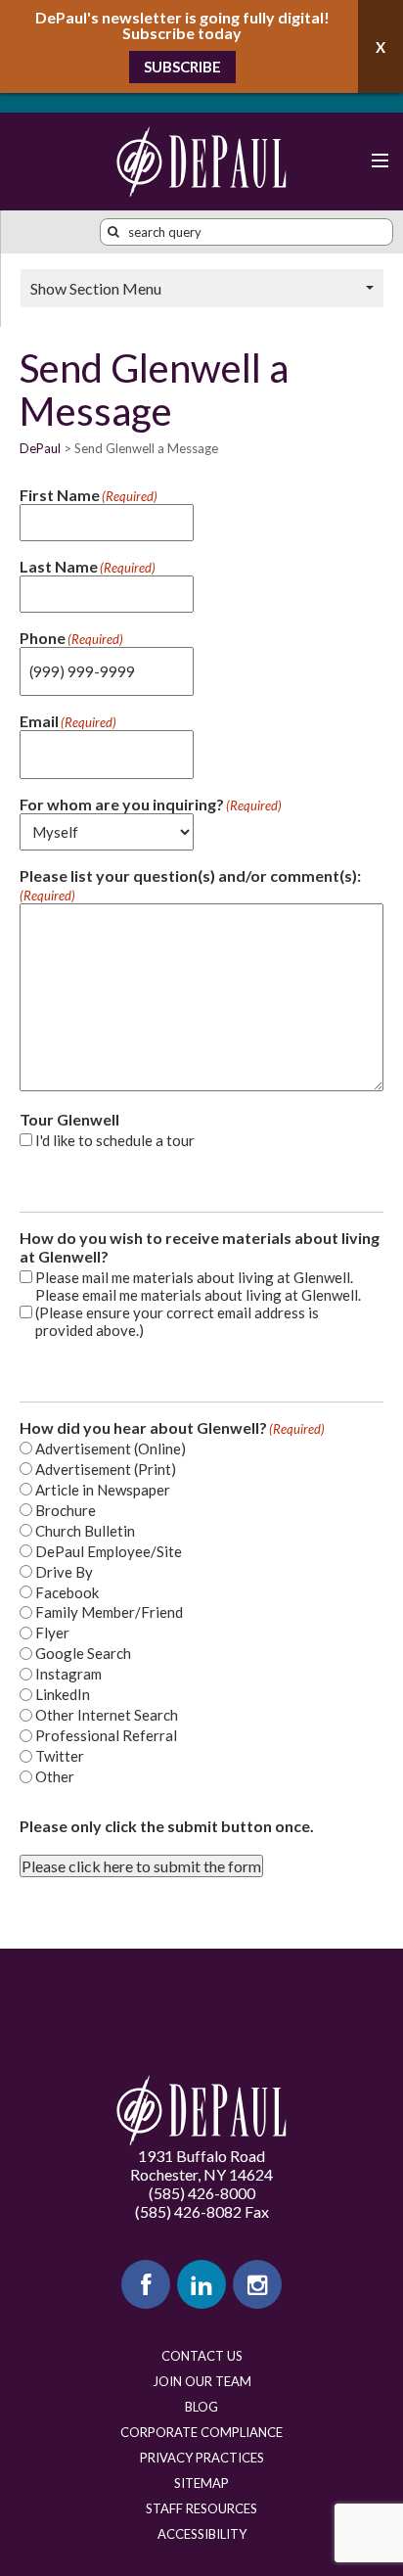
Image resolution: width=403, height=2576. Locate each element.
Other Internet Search (107, 1715)
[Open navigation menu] (379, 161)
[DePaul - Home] (201, 161)
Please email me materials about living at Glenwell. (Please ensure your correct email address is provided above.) (198, 1312)
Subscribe (182, 67)
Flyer (52, 1633)
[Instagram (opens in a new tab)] (257, 2284)
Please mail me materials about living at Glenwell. (194, 1277)
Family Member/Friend (109, 1612)
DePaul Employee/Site (109, 1551)
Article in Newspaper (103, 1490)
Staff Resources (201, 2508)
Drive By (64, 1572)
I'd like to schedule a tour (115, 1140)
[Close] (381, 46)
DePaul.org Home (201, 2111)
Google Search (83, 1653)
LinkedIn (63, 1694)
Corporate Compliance (201, 2432)
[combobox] (246, 232)
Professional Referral (106, 1735)
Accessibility (202, 2534)
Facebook (67, 1592)
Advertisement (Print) (106, 1469)
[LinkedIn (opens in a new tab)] (201, 2284)
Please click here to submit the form (141, 1866)
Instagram (68, 1674)
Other (55, 1776)
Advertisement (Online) (111, 1449)
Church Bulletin (85, 1531)
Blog (201, 2407)
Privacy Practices (202, 2458)
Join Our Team (202, 2381)
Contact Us (202, 2356)
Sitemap (201, 2483)
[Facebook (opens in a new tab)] (146, 2284)
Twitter (60, 1756)
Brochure (66, 1510)
